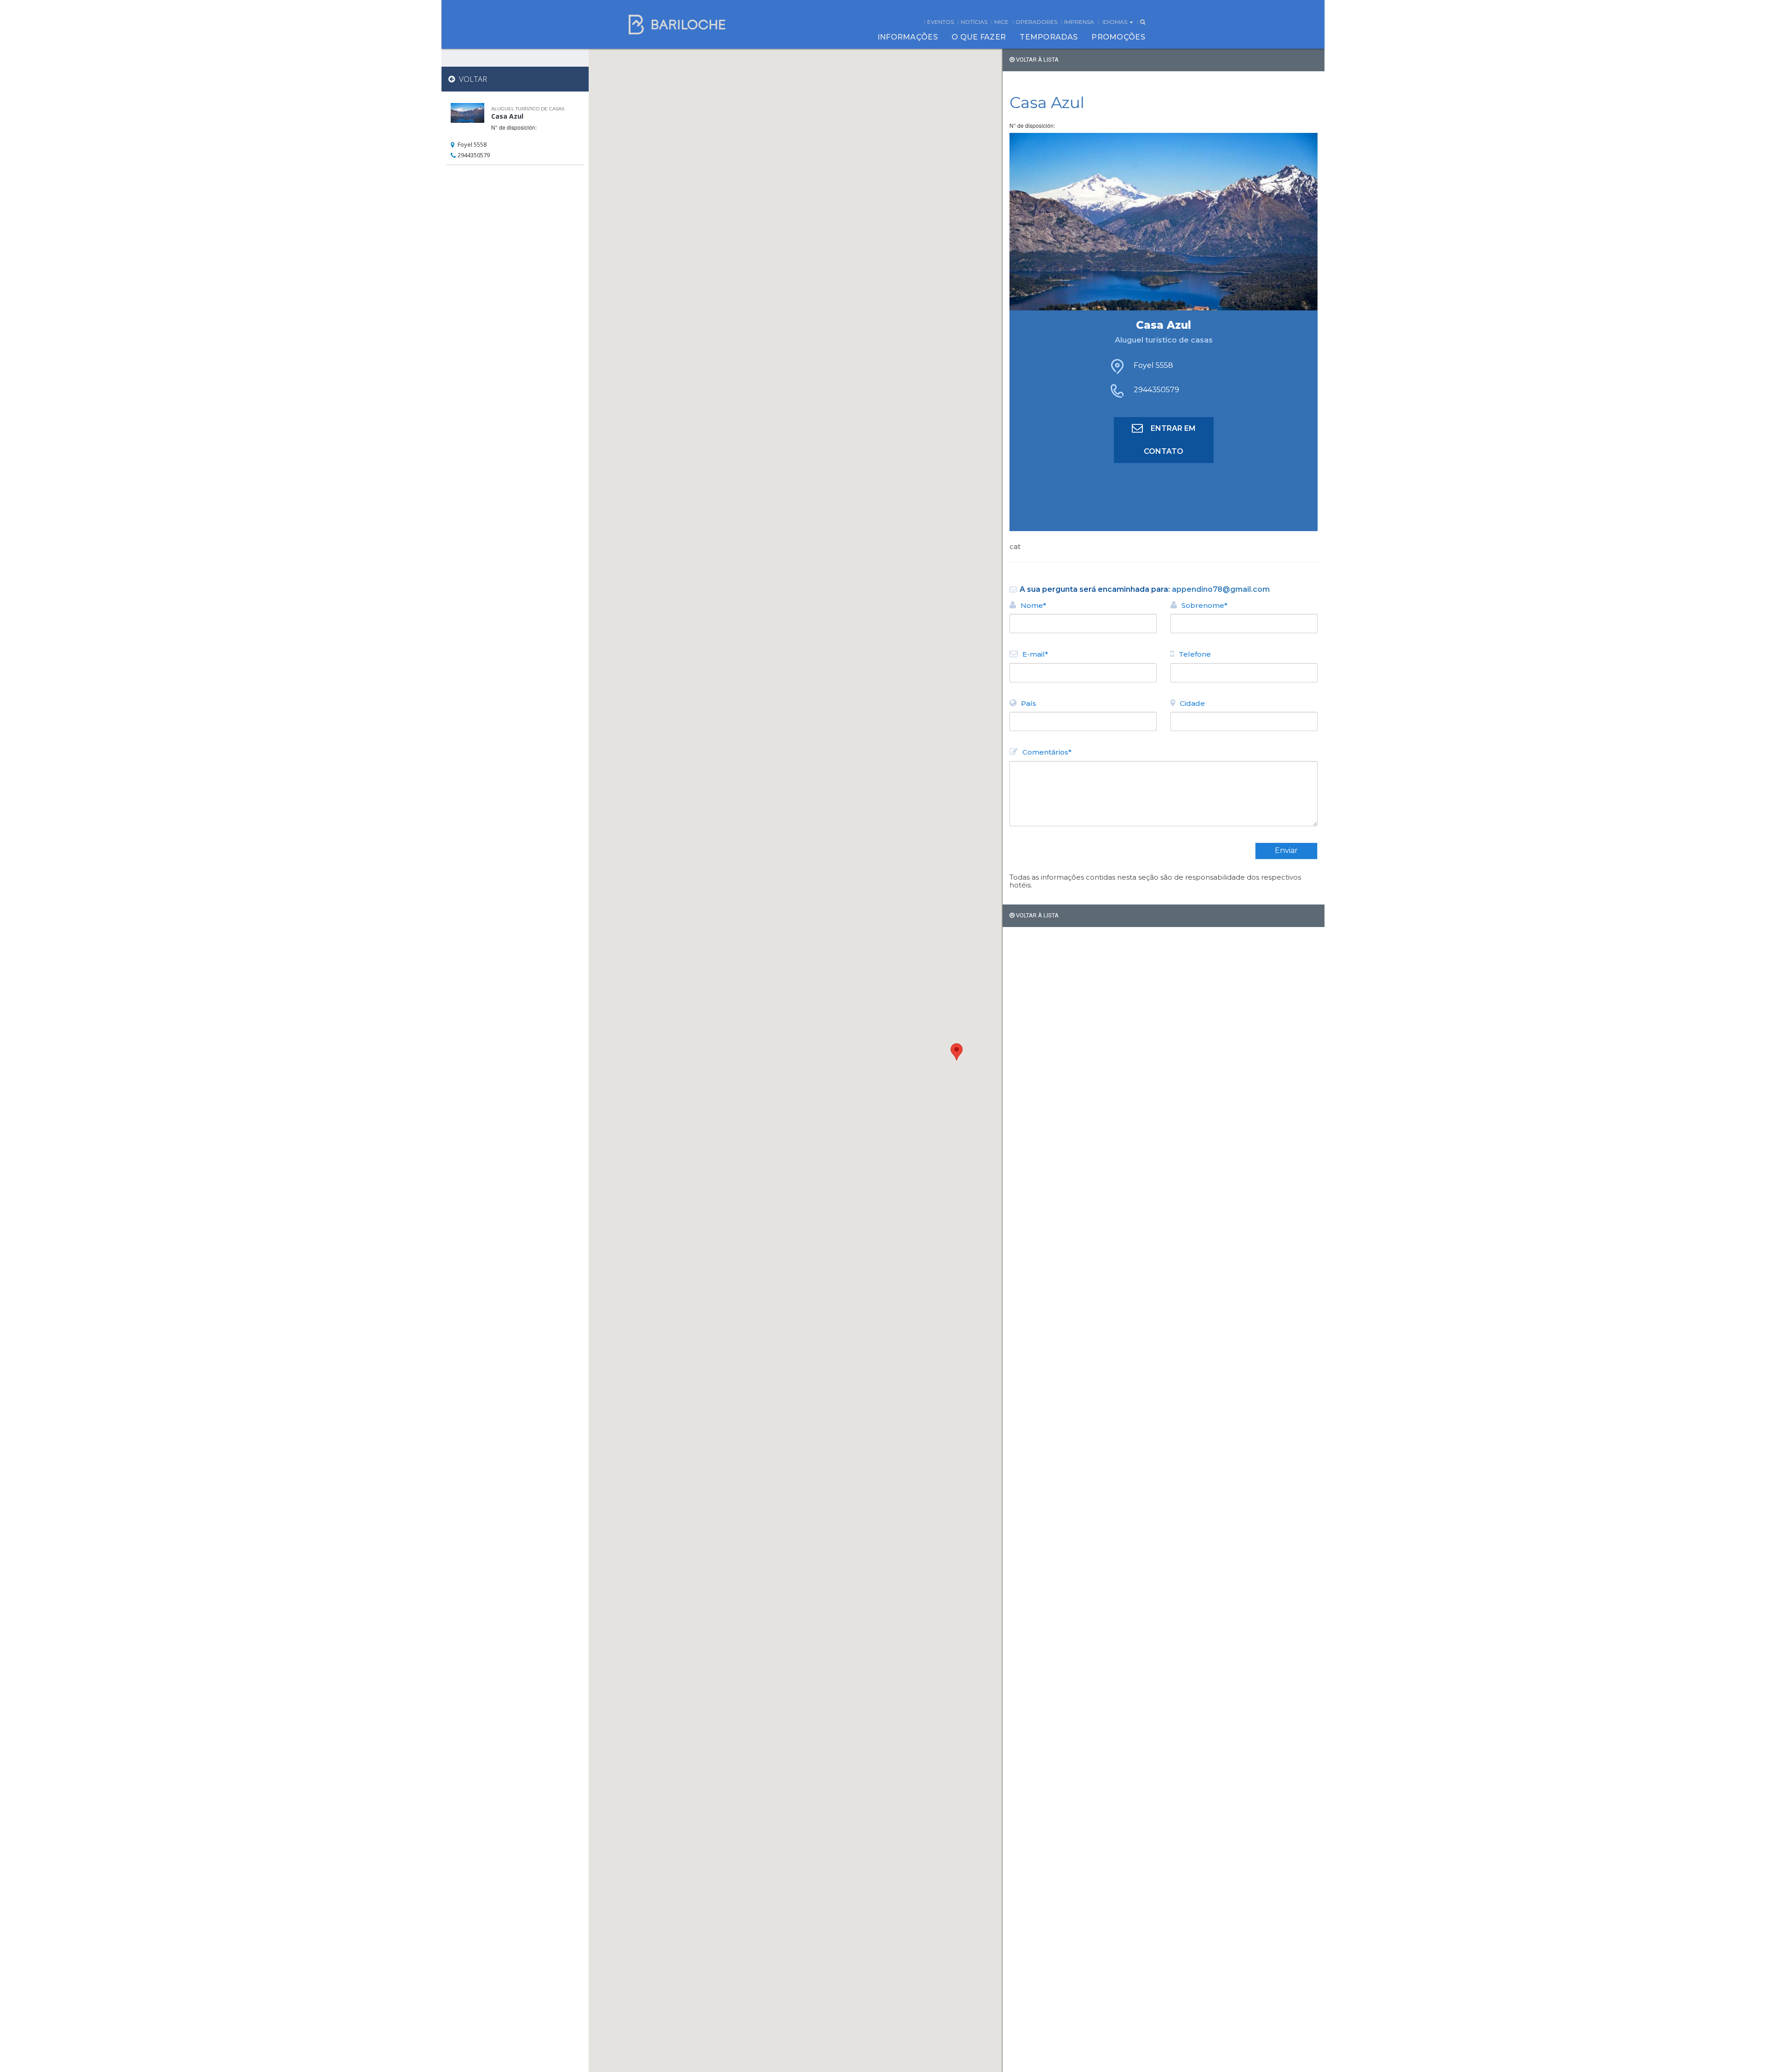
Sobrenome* (1204, 605)
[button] (957, 1052)
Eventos (940, 22)
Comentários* (1047, 752)
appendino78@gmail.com (1221, 589)
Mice (1001, 22)
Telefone (1195, 654)
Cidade (1192, 703)
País (1029, 703)
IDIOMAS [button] (1115, 22)
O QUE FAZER (979, 37)
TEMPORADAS (1049, 37)
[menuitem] (908, 37)
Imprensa (1079, 22)
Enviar (1286, 850)
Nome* (1033, 605)
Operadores (1036, 22)
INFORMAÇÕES (908, 37)
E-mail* (1035, 654)
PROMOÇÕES (1118, 37)
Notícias (974, 22)
